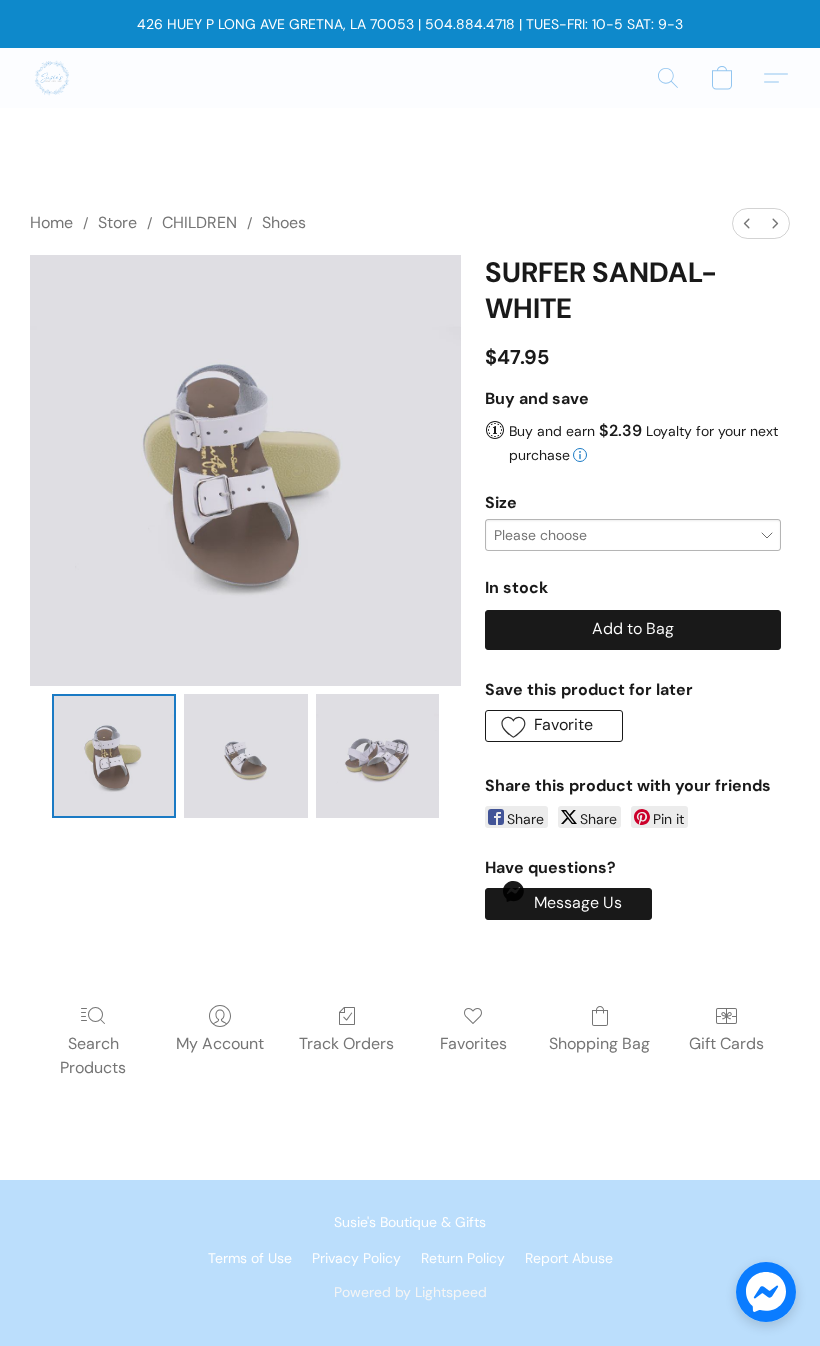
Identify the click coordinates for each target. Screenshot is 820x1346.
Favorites (473, 1043)
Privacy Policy (356, 1258)
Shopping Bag (599, 1043)
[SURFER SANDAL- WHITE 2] (378, 756)
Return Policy (463, 1258)
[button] (52, 78)
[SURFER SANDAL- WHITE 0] (114, 756)
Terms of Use (250, 1258)
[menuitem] (747, 223)
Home (51, 222)
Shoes (284, 222)
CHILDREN (199, 222)
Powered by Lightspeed (410, 1292)
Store (117, 222)
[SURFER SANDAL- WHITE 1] (246, 756)
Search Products (93, 1055)
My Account (220, 1043)
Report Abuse (569, 1258)
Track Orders (346, 1043)
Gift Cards (726, 1043)
